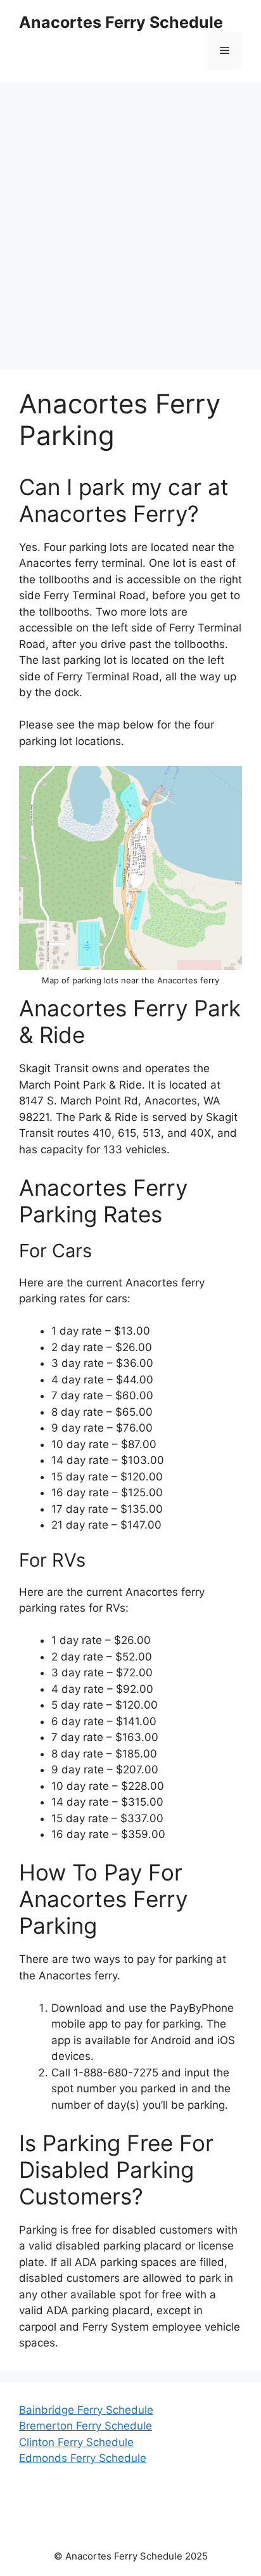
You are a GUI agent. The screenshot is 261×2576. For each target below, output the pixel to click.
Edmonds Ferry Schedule (83, 2458)
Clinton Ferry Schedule (76, 2442)
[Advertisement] (130, 219)
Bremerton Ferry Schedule (86, 2426)
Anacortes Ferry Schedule (121, 22)
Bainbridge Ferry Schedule (86, 2410)
